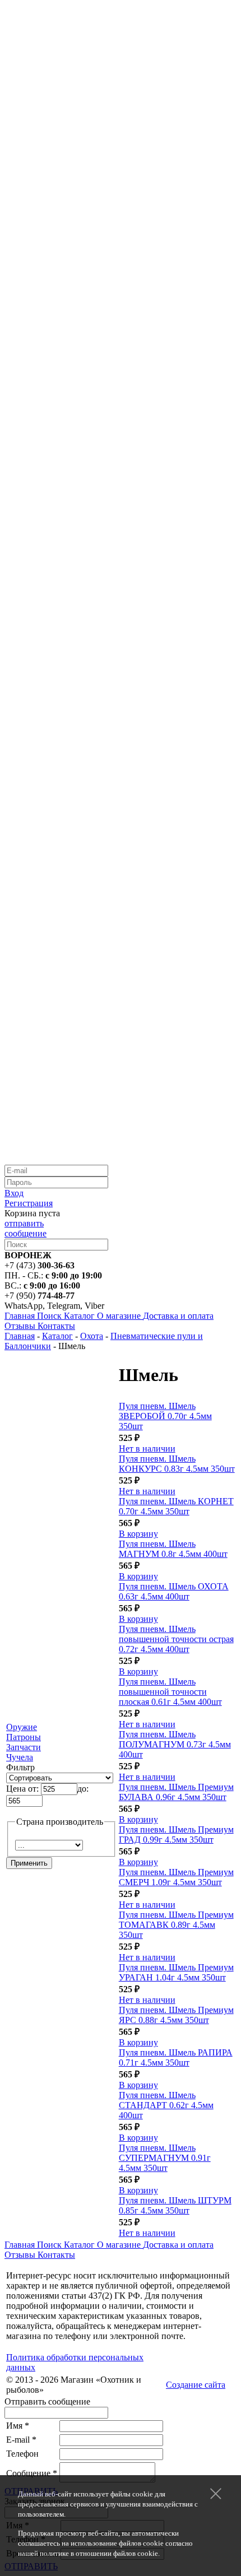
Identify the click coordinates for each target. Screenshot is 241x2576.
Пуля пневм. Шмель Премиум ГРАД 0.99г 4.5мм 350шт (176, 1835)
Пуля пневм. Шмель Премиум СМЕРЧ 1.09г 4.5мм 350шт (176, 1877)
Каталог (57, 1336)
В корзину (138, 1534)
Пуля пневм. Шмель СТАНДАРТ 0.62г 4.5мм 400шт (166, 2105)
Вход (14, 1193)
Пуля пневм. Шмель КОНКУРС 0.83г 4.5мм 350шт (177, 1464)
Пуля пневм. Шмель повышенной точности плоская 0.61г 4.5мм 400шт (170, 1692)
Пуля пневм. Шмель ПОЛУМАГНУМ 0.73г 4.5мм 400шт (175, 1744)
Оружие (22, 1727)
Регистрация (29, 1203)
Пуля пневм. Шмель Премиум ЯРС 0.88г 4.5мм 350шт (176, 2015)
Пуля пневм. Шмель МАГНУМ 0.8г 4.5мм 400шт (173, 1549)
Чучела (20, 1757)
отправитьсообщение (26, 1228)
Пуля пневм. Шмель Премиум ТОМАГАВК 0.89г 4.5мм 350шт (176, 1925)
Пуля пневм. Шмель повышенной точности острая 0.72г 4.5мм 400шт (176, 1639)
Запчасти (24, 1747)
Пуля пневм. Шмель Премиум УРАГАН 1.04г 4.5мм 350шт (176, 1972)
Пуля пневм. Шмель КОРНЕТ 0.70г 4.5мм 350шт (176, 1506)
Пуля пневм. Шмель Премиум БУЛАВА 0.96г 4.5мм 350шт (176, 1792)
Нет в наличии (147, 1449)
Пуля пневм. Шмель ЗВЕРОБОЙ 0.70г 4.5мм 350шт (165, 1416)
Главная (20, 1336)
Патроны (24, 1737)
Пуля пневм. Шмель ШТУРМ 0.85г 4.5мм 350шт (175, 2205)
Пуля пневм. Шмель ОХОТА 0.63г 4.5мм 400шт (174, 1591)
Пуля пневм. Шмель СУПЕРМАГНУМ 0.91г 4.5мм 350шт (165, 2158)
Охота (92, 1336)
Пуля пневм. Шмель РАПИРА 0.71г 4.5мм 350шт (176, 2057)
